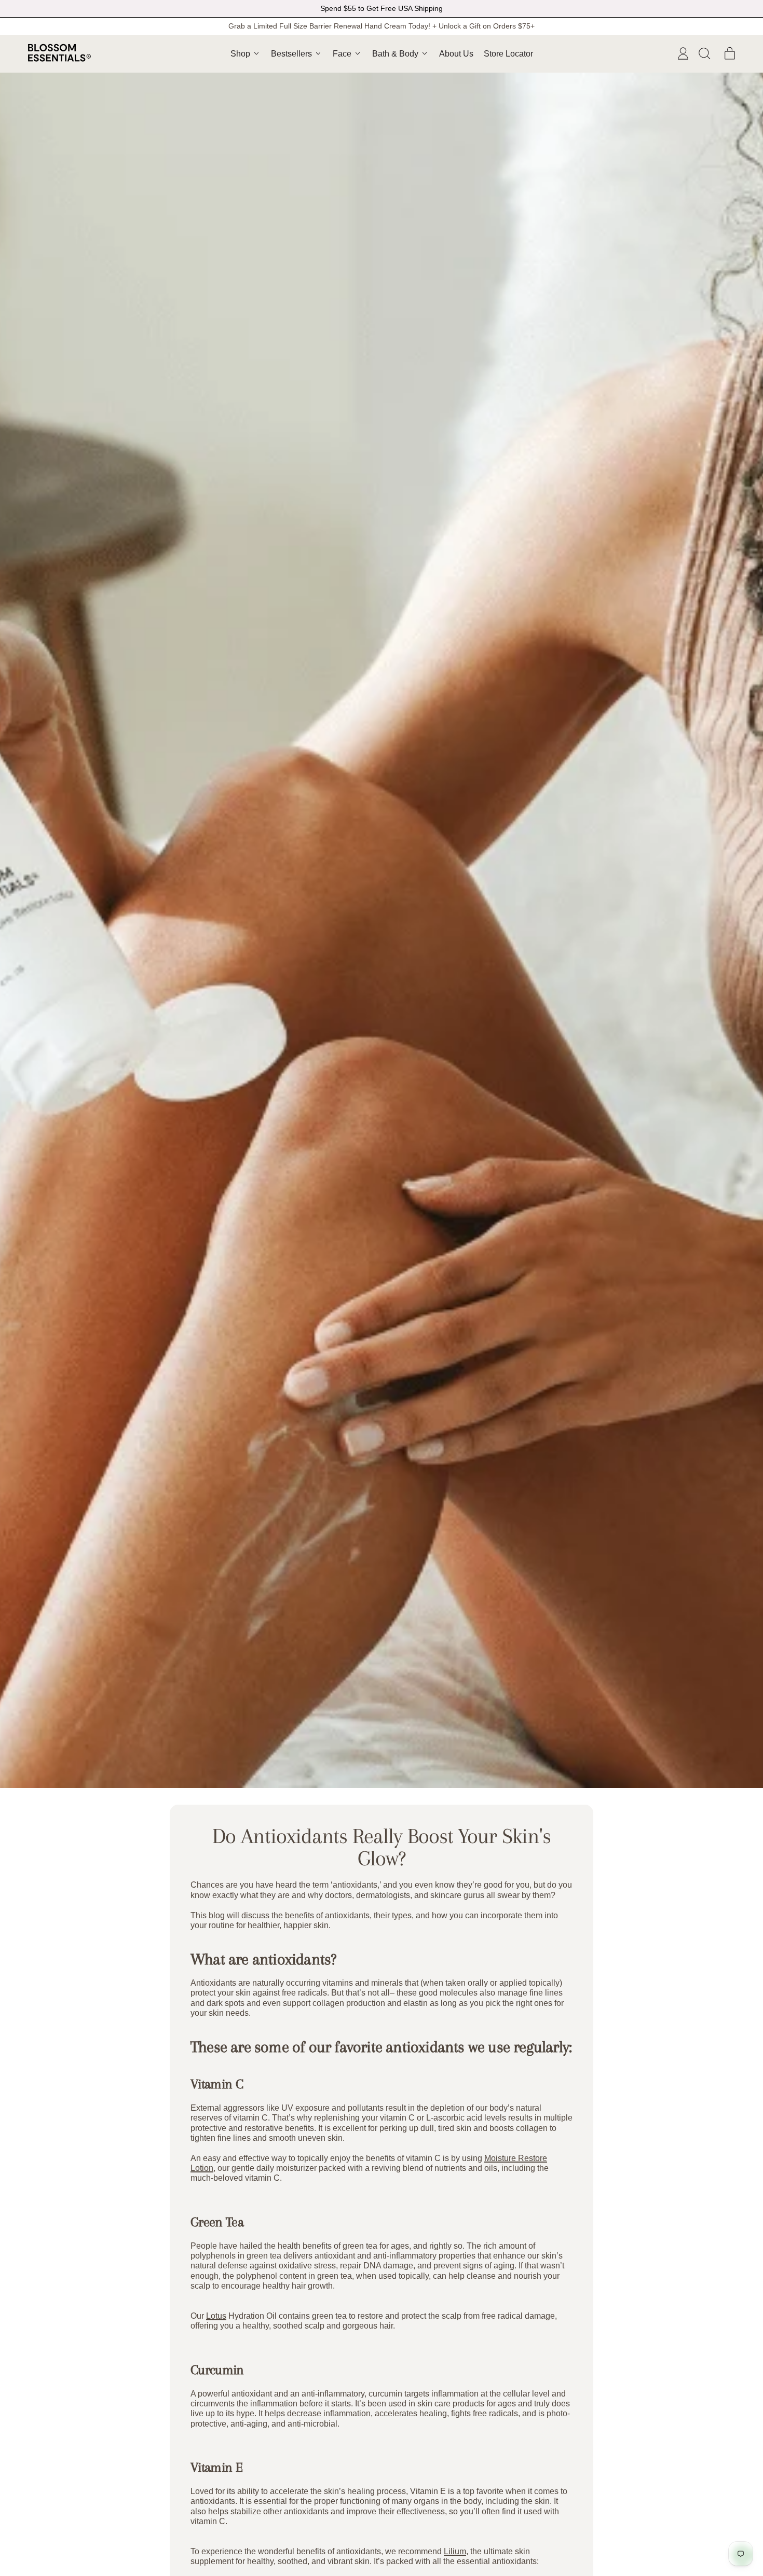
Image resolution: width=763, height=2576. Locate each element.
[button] (704, 53)
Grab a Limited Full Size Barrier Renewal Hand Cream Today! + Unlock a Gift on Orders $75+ (382, 26)
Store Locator (508, 54)
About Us (456, 54)
